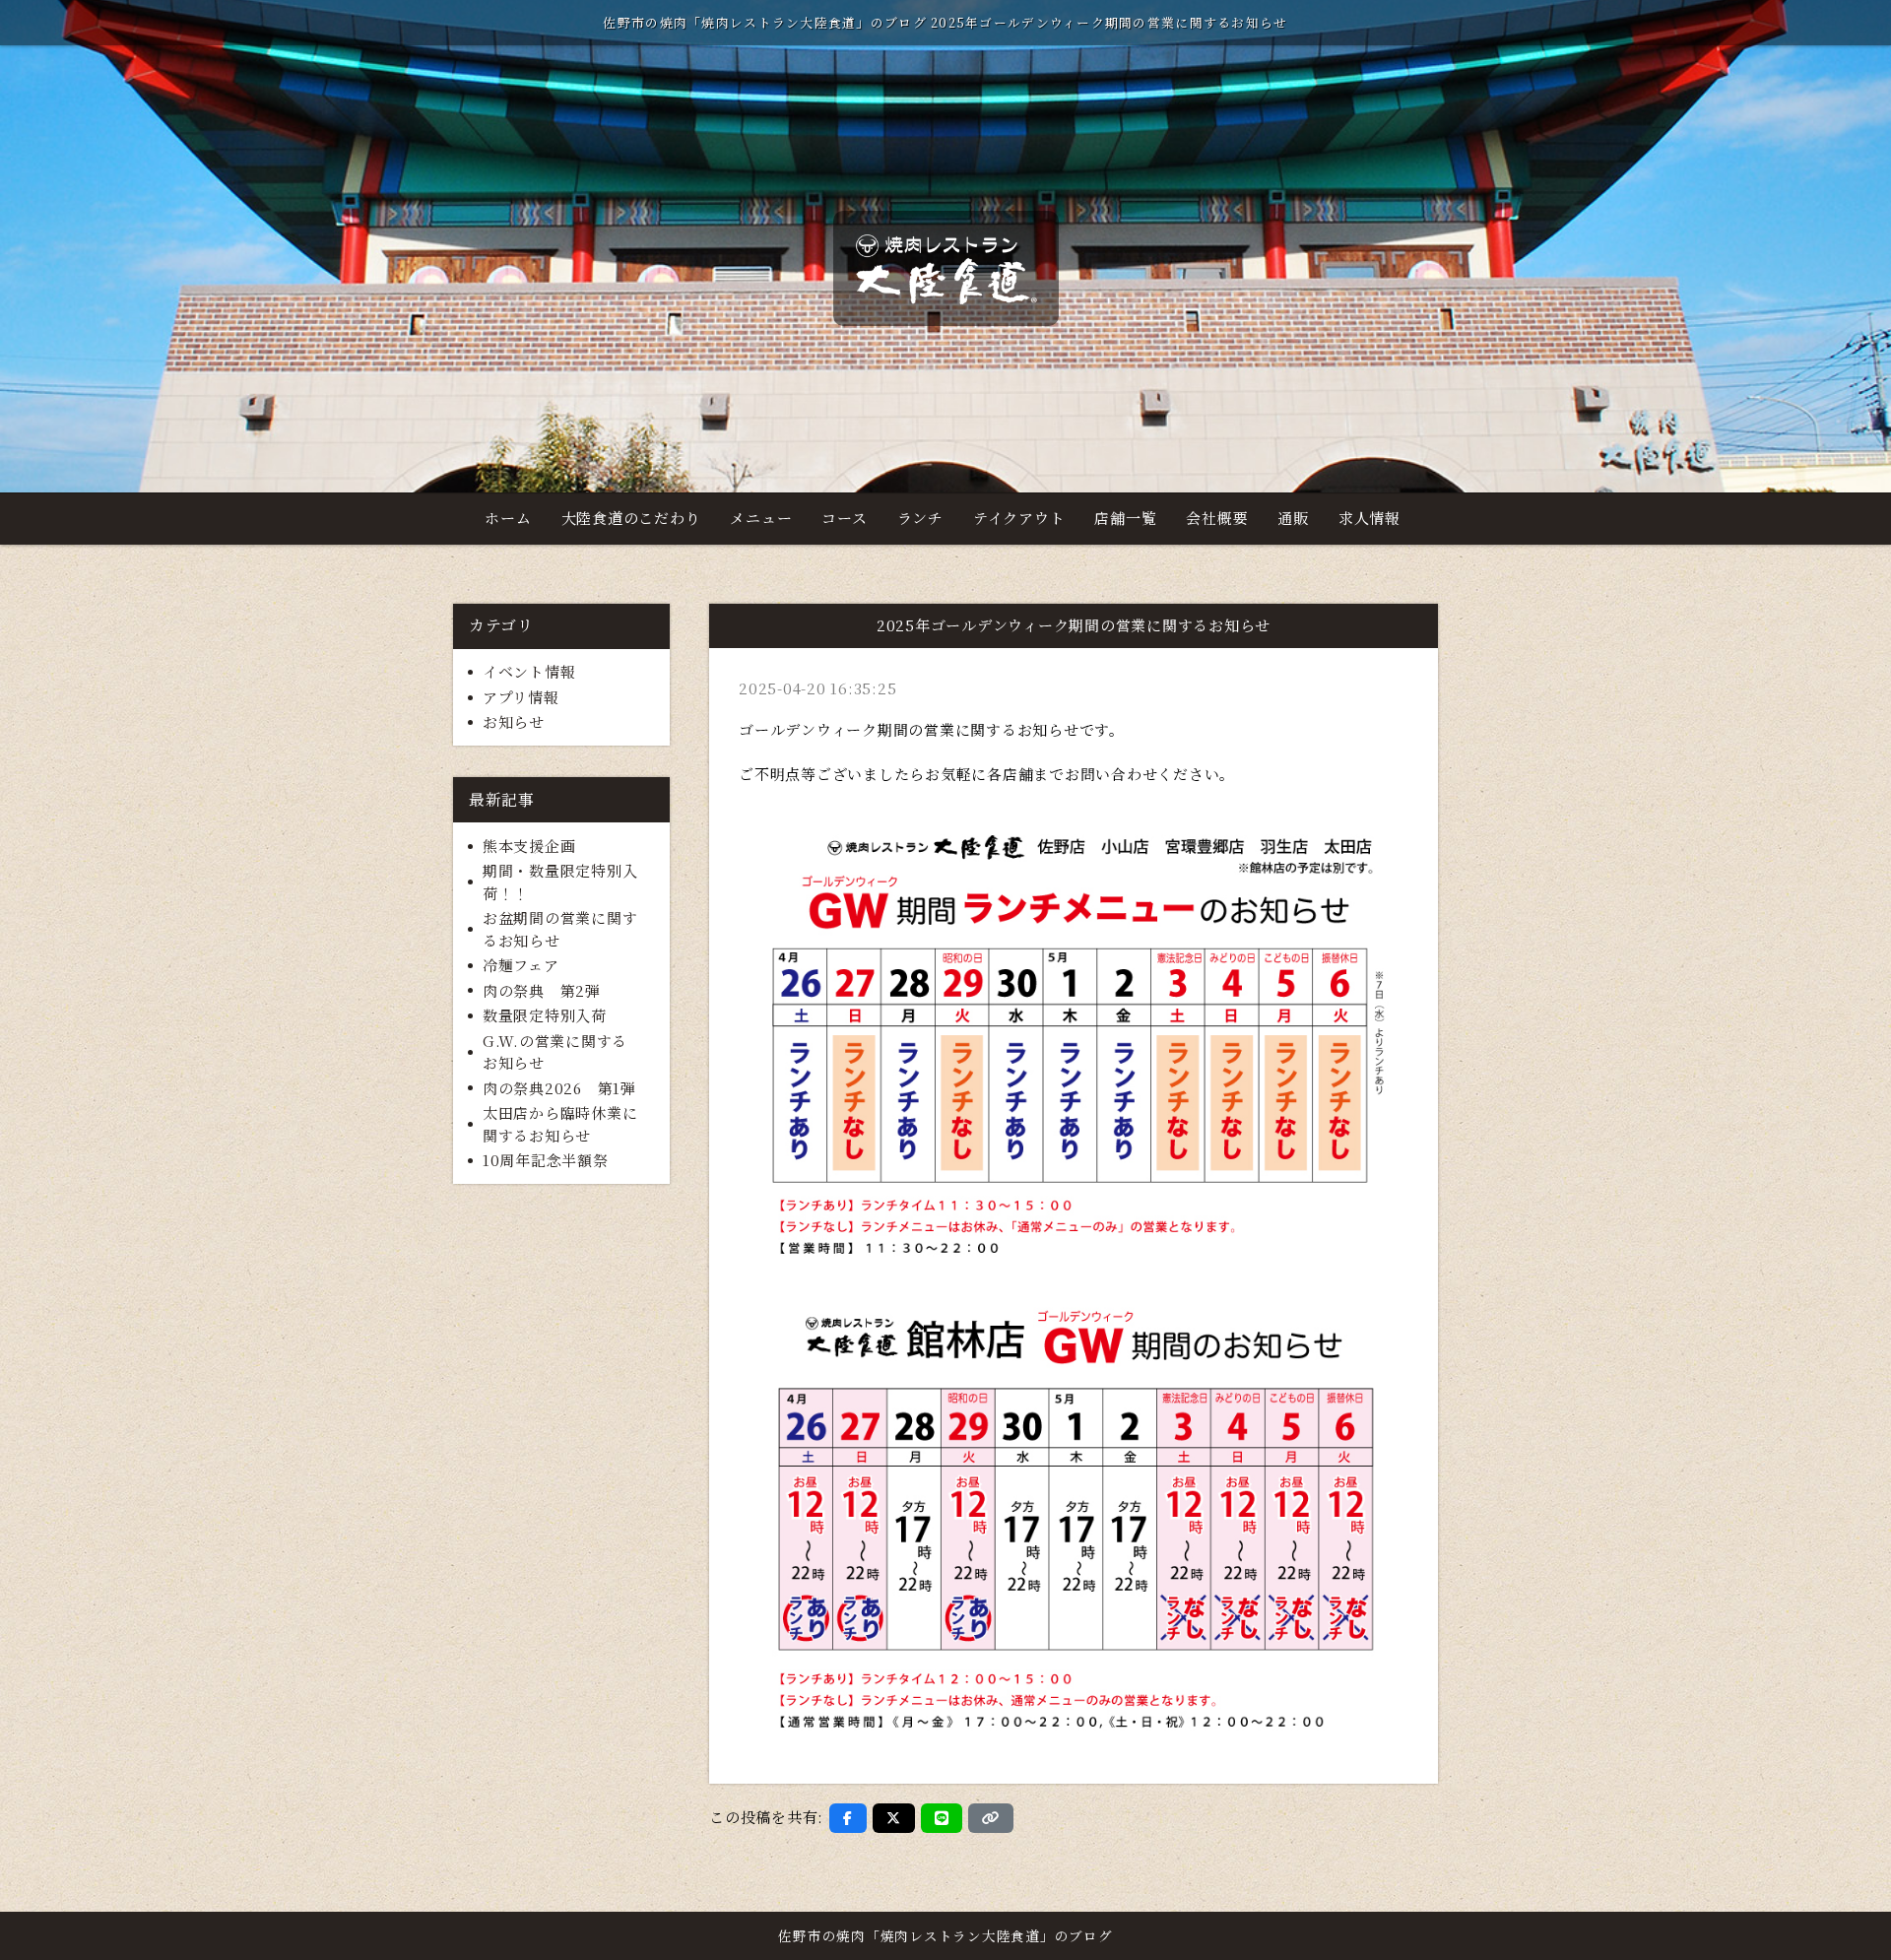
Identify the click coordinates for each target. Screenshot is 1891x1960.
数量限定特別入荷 (545, 1015)
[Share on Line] (942, 1818)
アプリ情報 (521, 697)
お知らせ (514, 721)
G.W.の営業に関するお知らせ (555, 1052)
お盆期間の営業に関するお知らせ (560, 929)
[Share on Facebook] (848, 1818)
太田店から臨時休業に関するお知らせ (560, 1124)
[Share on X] (894, 1818)
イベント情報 (529, 671)
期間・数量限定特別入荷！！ (560, 882)
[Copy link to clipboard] (991, 1818)
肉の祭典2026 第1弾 (559, 1088)
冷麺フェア (521, 965)
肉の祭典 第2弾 (542, 990)
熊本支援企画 (529, 846)
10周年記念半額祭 (546, 1160)
